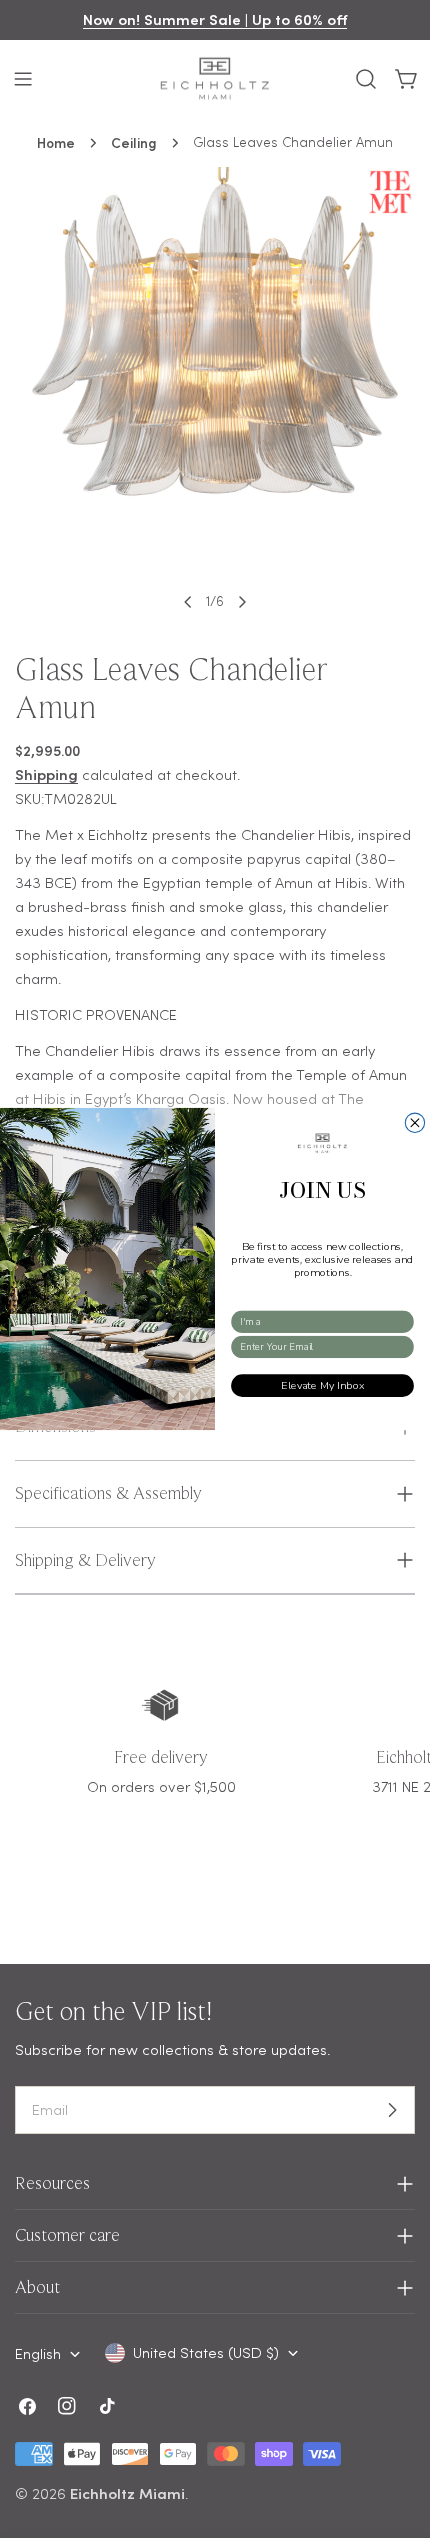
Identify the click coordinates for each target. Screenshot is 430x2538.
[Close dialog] (414, 1122)
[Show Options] (403, 1322)
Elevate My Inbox (322, 1385)
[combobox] (319, 1322)
